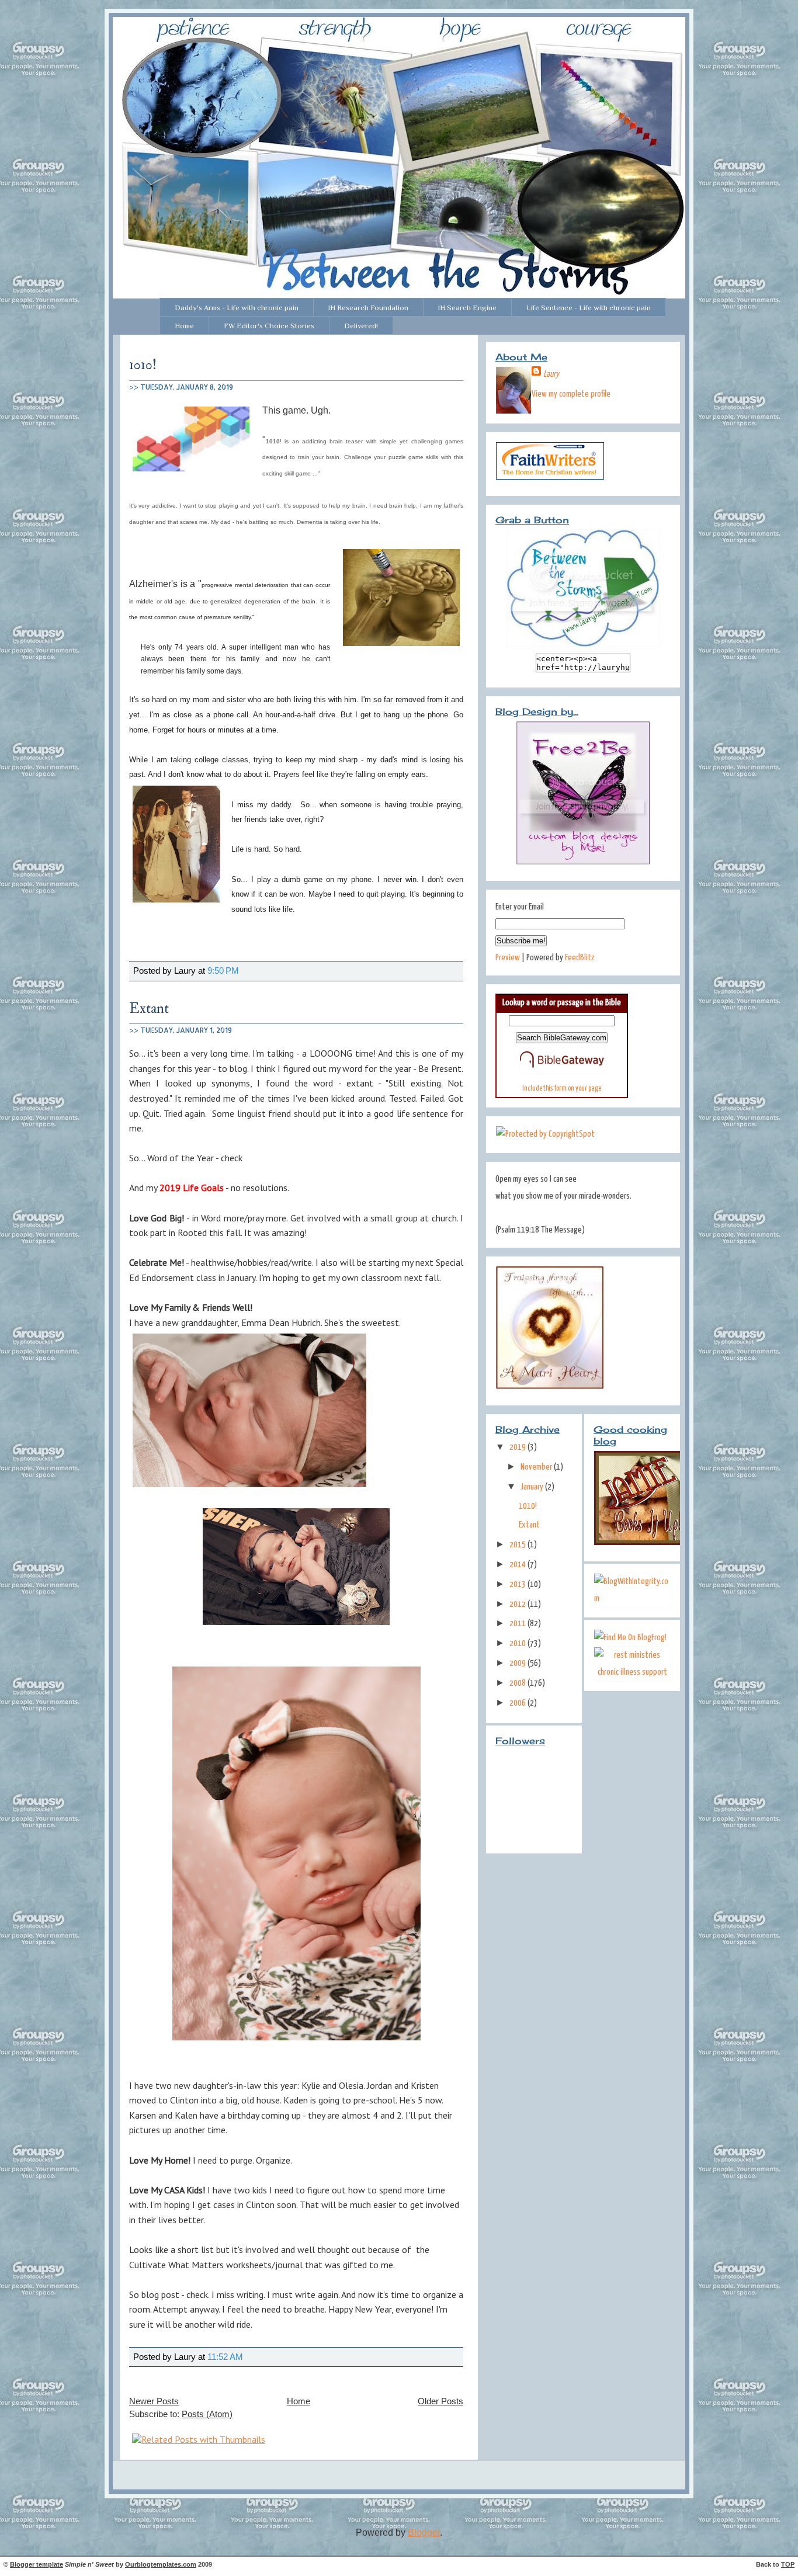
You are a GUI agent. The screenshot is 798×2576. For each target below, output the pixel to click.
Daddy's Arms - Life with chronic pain (237, 308)
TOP (788, 2564)
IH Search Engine (467, 308)
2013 (518, 1584)
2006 (518, 1703)
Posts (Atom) (207, 2414)
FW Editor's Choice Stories (269, 326)
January (533, 1487)
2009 (518, 1663)
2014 (518, 1565)
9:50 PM (223, 971)
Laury (551, 374)
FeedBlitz (580, 958)
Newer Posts (154, 2401)
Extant (149, 1008)
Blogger (424, 2532)
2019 (518, 1447)
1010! (143, 365)
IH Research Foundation (368, 308)
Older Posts (440, 2401)
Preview (508, 958)
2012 (518, 1604)
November (537, 1467)
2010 (518, 1643)
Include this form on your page (562, 1089)
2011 (518, 1624)
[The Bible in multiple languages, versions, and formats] (562, 1071)
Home (184, 326)
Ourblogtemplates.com (161, 2564)
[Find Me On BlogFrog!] (630, 1638)
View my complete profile (571, 394)
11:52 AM (225, 2357)
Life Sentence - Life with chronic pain (589, 308)
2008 (518, 1683)
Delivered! (361, 326)
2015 (518, 1545)
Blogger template (37, 2564)
